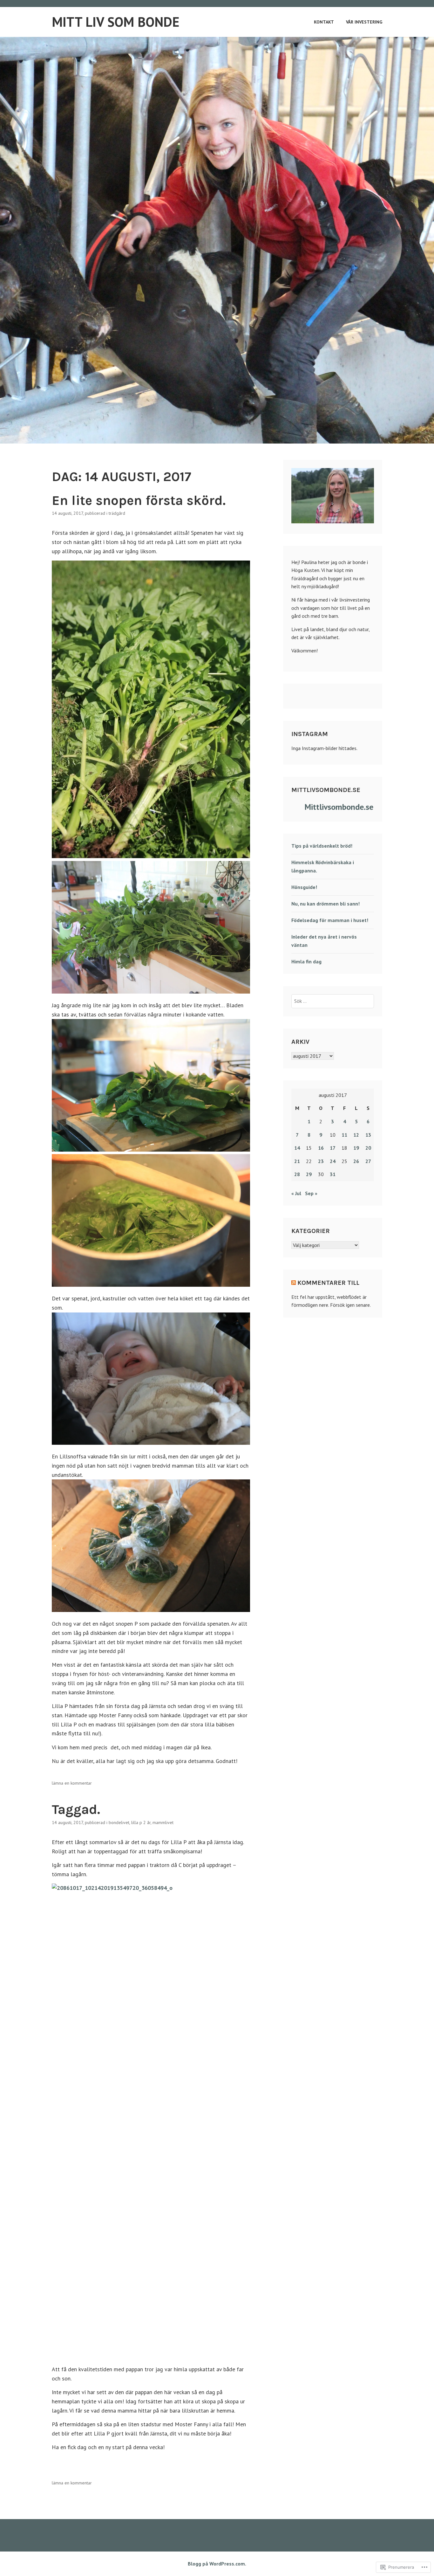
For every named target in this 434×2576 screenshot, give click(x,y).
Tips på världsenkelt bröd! (322, 846)
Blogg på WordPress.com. (217, 2564)
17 (333, 1148)
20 (368, 1148)
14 (297, 1148)
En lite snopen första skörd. (139, 500)
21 (297, 1161)
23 (321, 1161)
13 (368, 1135)
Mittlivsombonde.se (326, 790)
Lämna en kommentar (72, 1783)
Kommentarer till (328, 1283)
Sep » (311, 1193)
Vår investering (364, 22)
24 (333, 1161)
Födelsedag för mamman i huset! (330, 920)
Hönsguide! (304, 887)
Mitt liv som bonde (115, 22)
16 (321, 1148)
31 (333, 1174)
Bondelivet (119, 1822)
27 (368, 1161)
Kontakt (324, 22)
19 (356, 1148)
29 (309, 1174)
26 (356, 1161)
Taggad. (76, 1809)
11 (344, 1135)
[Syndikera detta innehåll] (294, 1283)
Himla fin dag (306, 961)
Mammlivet (163, 1822)
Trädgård (117, 513)
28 (297, 1174)
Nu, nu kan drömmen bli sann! (325, 904)
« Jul (296, 1193)
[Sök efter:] (333, 1001)
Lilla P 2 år (141, 1822)
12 (356, 1135)
